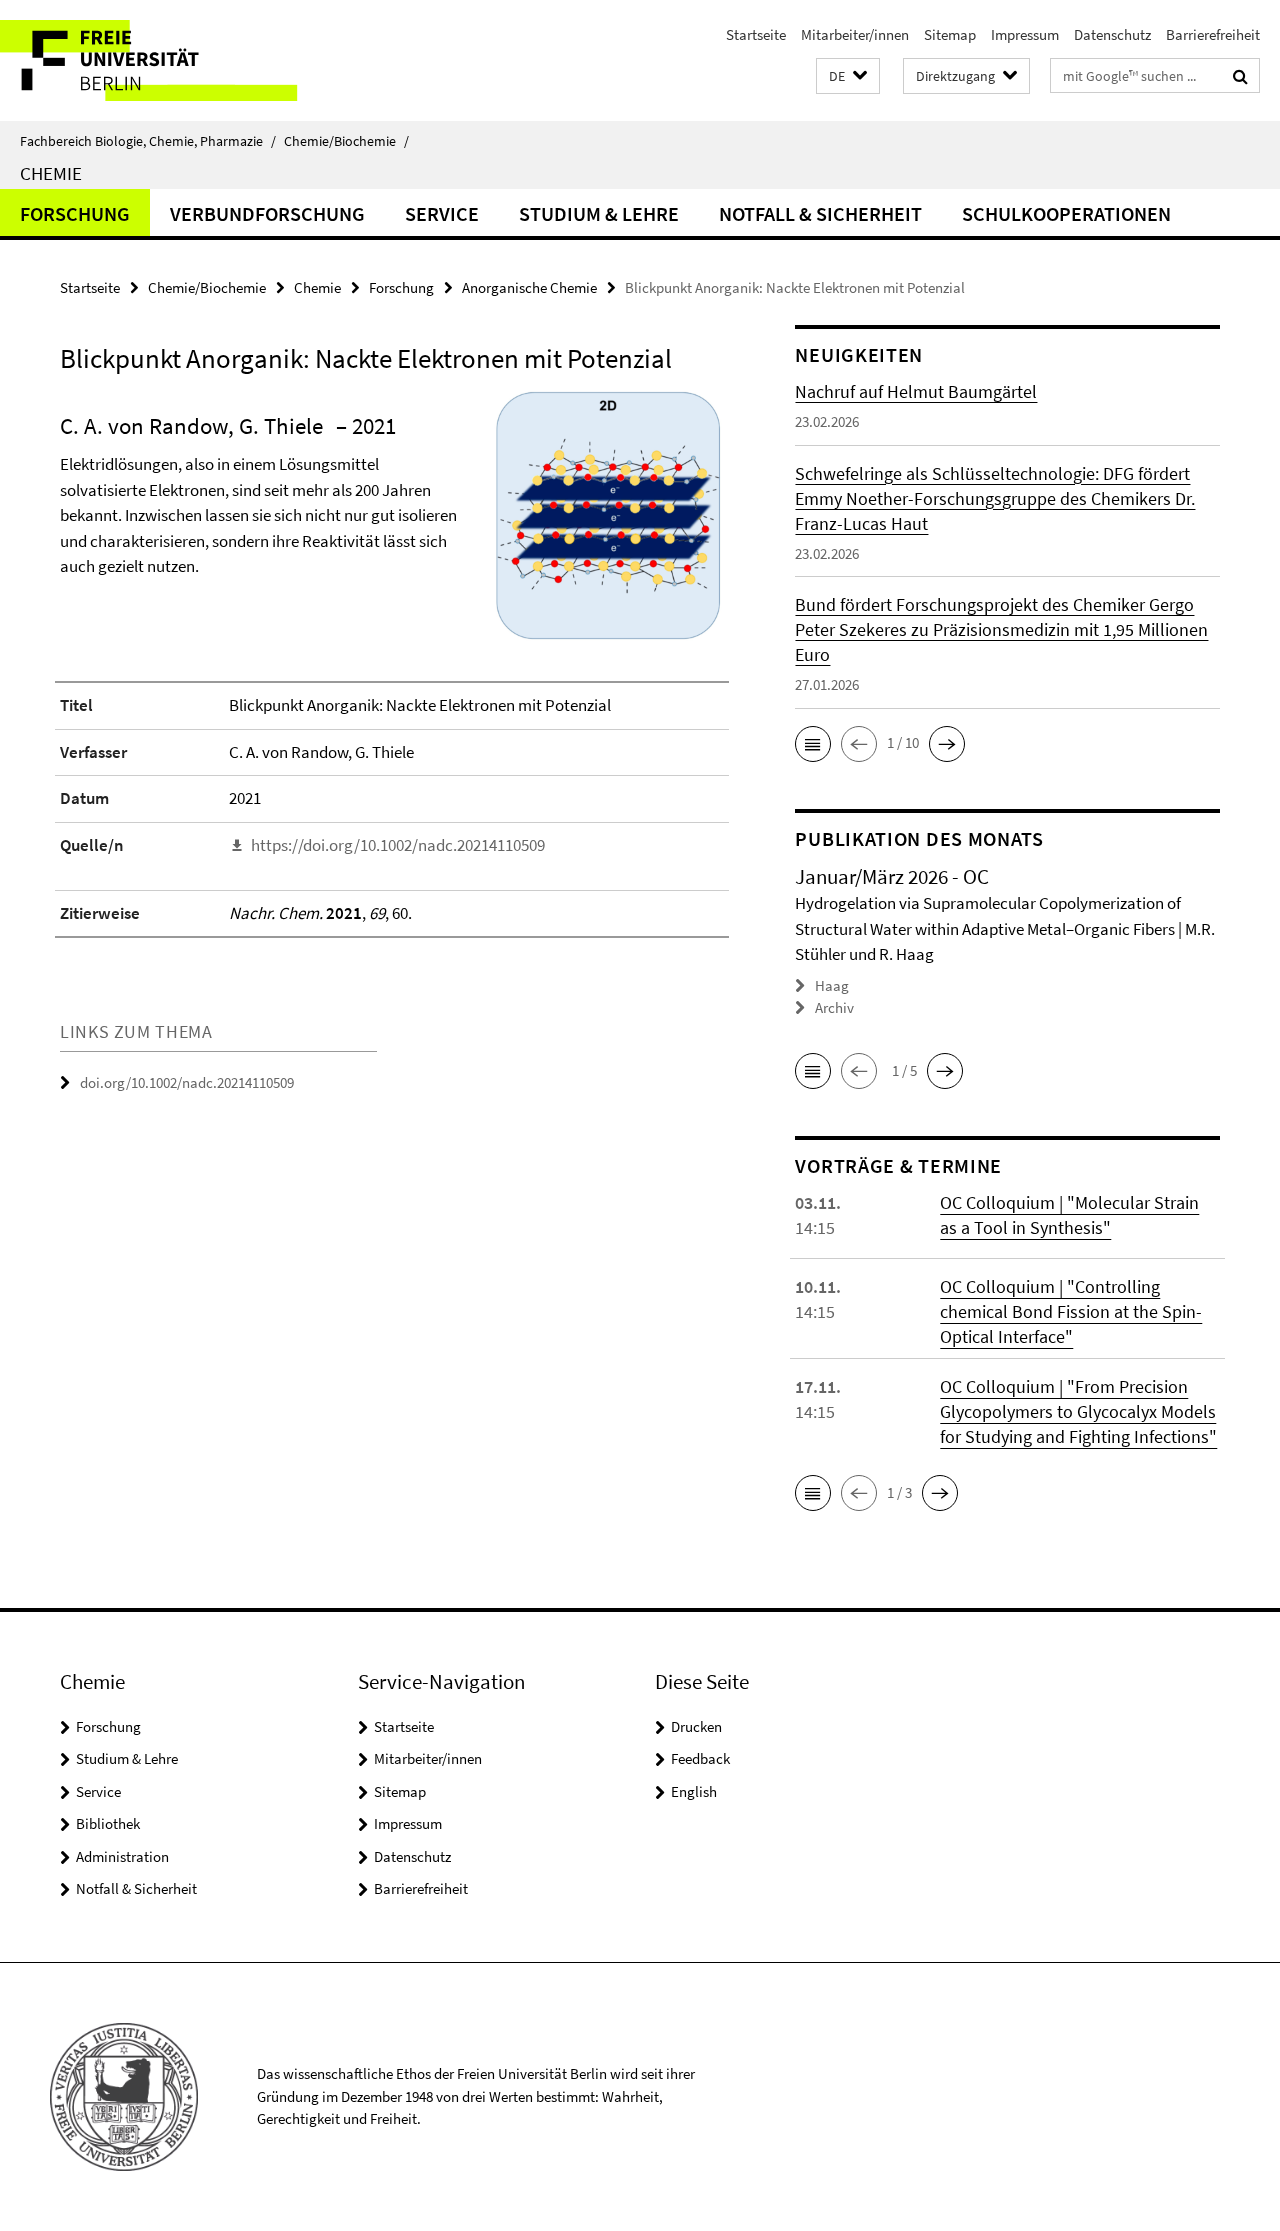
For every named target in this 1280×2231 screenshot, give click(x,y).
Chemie (51, 173)
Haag (832, 985)
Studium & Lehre (599, 213)
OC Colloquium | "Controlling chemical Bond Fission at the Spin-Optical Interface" (1071, 1311)
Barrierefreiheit (1213, 34)
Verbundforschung (267, 213)
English (694, 1791)
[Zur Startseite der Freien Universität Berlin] (167, 60)
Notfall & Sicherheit (820, 213)
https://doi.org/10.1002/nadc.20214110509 (398, 845)
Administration (122, 1856)
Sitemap (950, 34)
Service (442, 213)
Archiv (834, 1007)
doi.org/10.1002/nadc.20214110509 (187, 1082)
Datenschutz (1112, 34)
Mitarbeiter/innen (855, 34)
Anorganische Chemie (529, 287)
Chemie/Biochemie (346, 141)
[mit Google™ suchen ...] (1240, 76)
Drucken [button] (696, 1726)
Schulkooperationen (1066, 213)
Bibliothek (108, 1823)
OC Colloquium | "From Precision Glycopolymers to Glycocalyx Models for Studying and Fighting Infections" (1078, 1411)
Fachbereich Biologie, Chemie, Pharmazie (148, 141)
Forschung (75, 213)
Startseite (756, 34)
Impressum (1025, 34)
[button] (848, 76)
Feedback (700, 1758)
